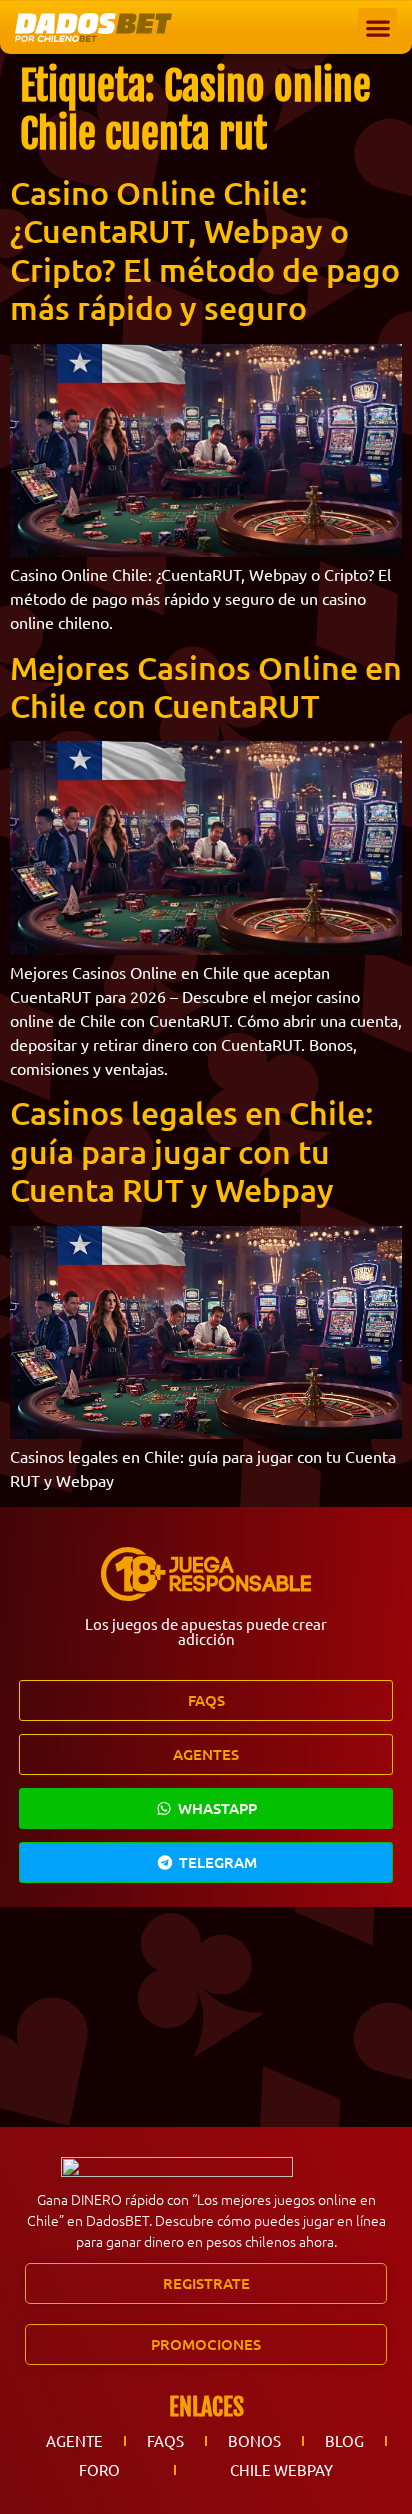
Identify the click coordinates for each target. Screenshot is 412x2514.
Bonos (254, 2440)
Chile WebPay (281, 2469)
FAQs (165, 2440)
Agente (74, 2440)
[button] (377, 27)
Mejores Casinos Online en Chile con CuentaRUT (206, 686)
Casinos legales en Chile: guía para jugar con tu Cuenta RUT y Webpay (192, 1151)
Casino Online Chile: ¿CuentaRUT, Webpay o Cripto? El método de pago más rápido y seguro (205, 250)
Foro (99, 2469)
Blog (344, 2440)
